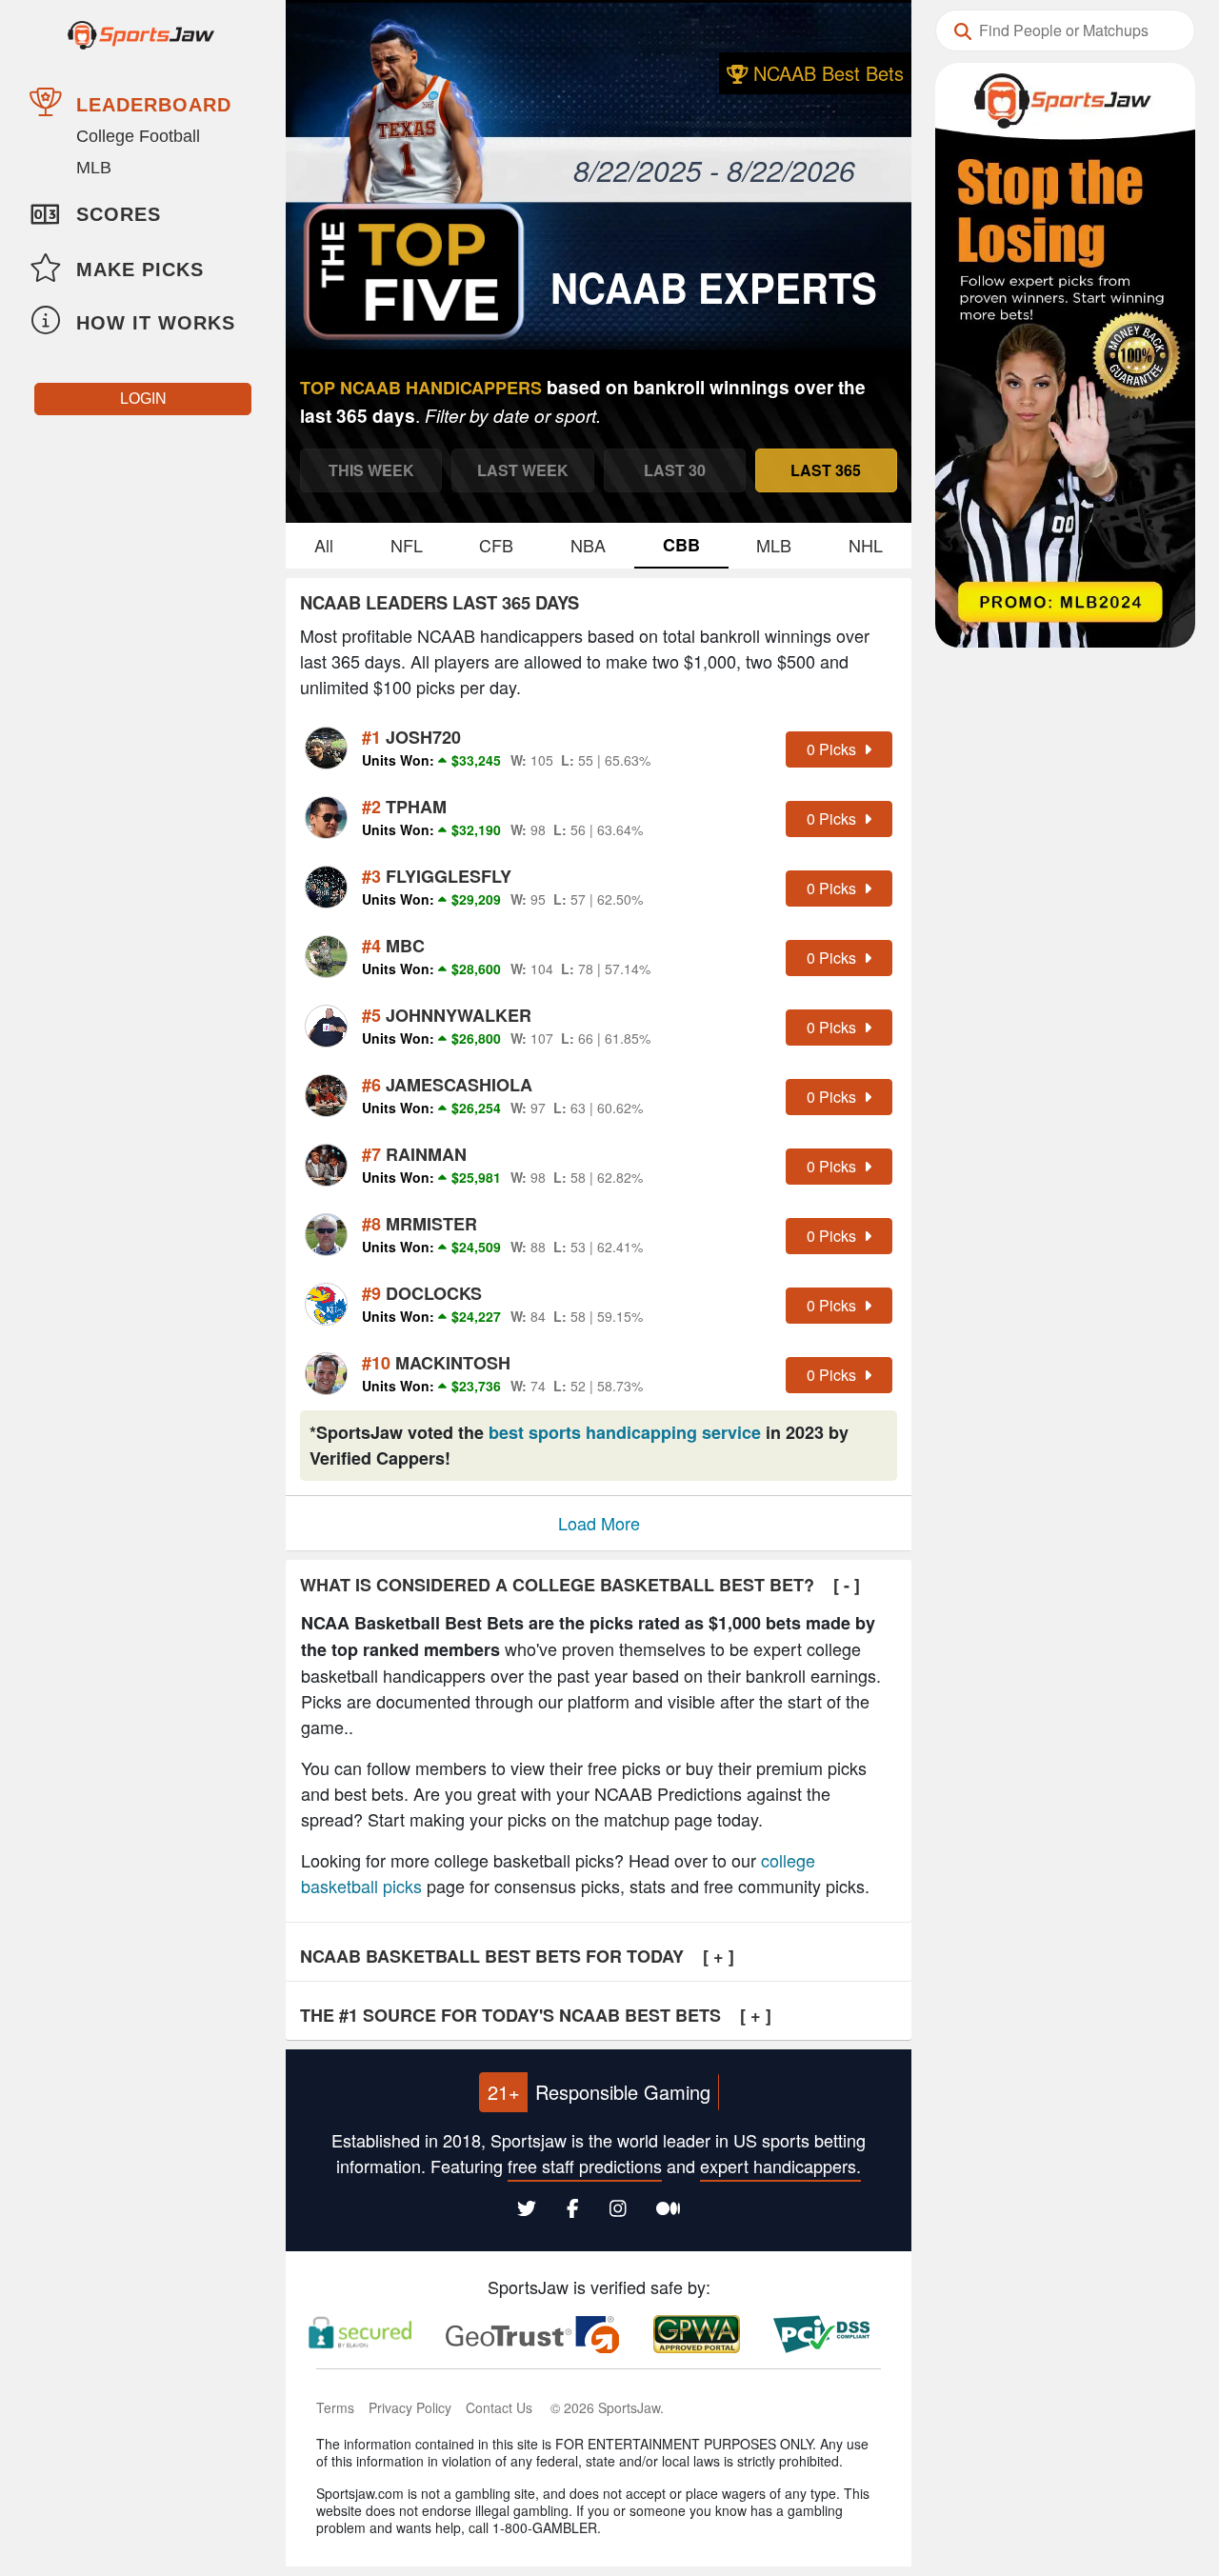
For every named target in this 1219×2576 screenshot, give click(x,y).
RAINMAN (414, 1154)
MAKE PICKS (140, 270)
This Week (371, 470)
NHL (866, 545)
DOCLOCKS (422, 1293)
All (324, 545)
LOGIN (143, 399)
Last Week (523, 470)
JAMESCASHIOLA (447, 1085)
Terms (335, 2407)
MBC (393, 946)
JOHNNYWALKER (447, 1015)
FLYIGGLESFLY (437, 876)
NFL (407, 545)
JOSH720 (411, 737)
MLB (94, 168)
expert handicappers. (780, 2166)
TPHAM (404, 807)
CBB (681, 545)
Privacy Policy (410, 2407)
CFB (496, 545)
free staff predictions (585, 2166)
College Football (138, 136)
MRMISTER (420, 1224)
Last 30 (675, 470)
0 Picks (833, 749)
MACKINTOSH (436, 1363)
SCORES (119, 214)
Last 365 (826, 470)
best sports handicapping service (625, 1432)
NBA (588, 545)
